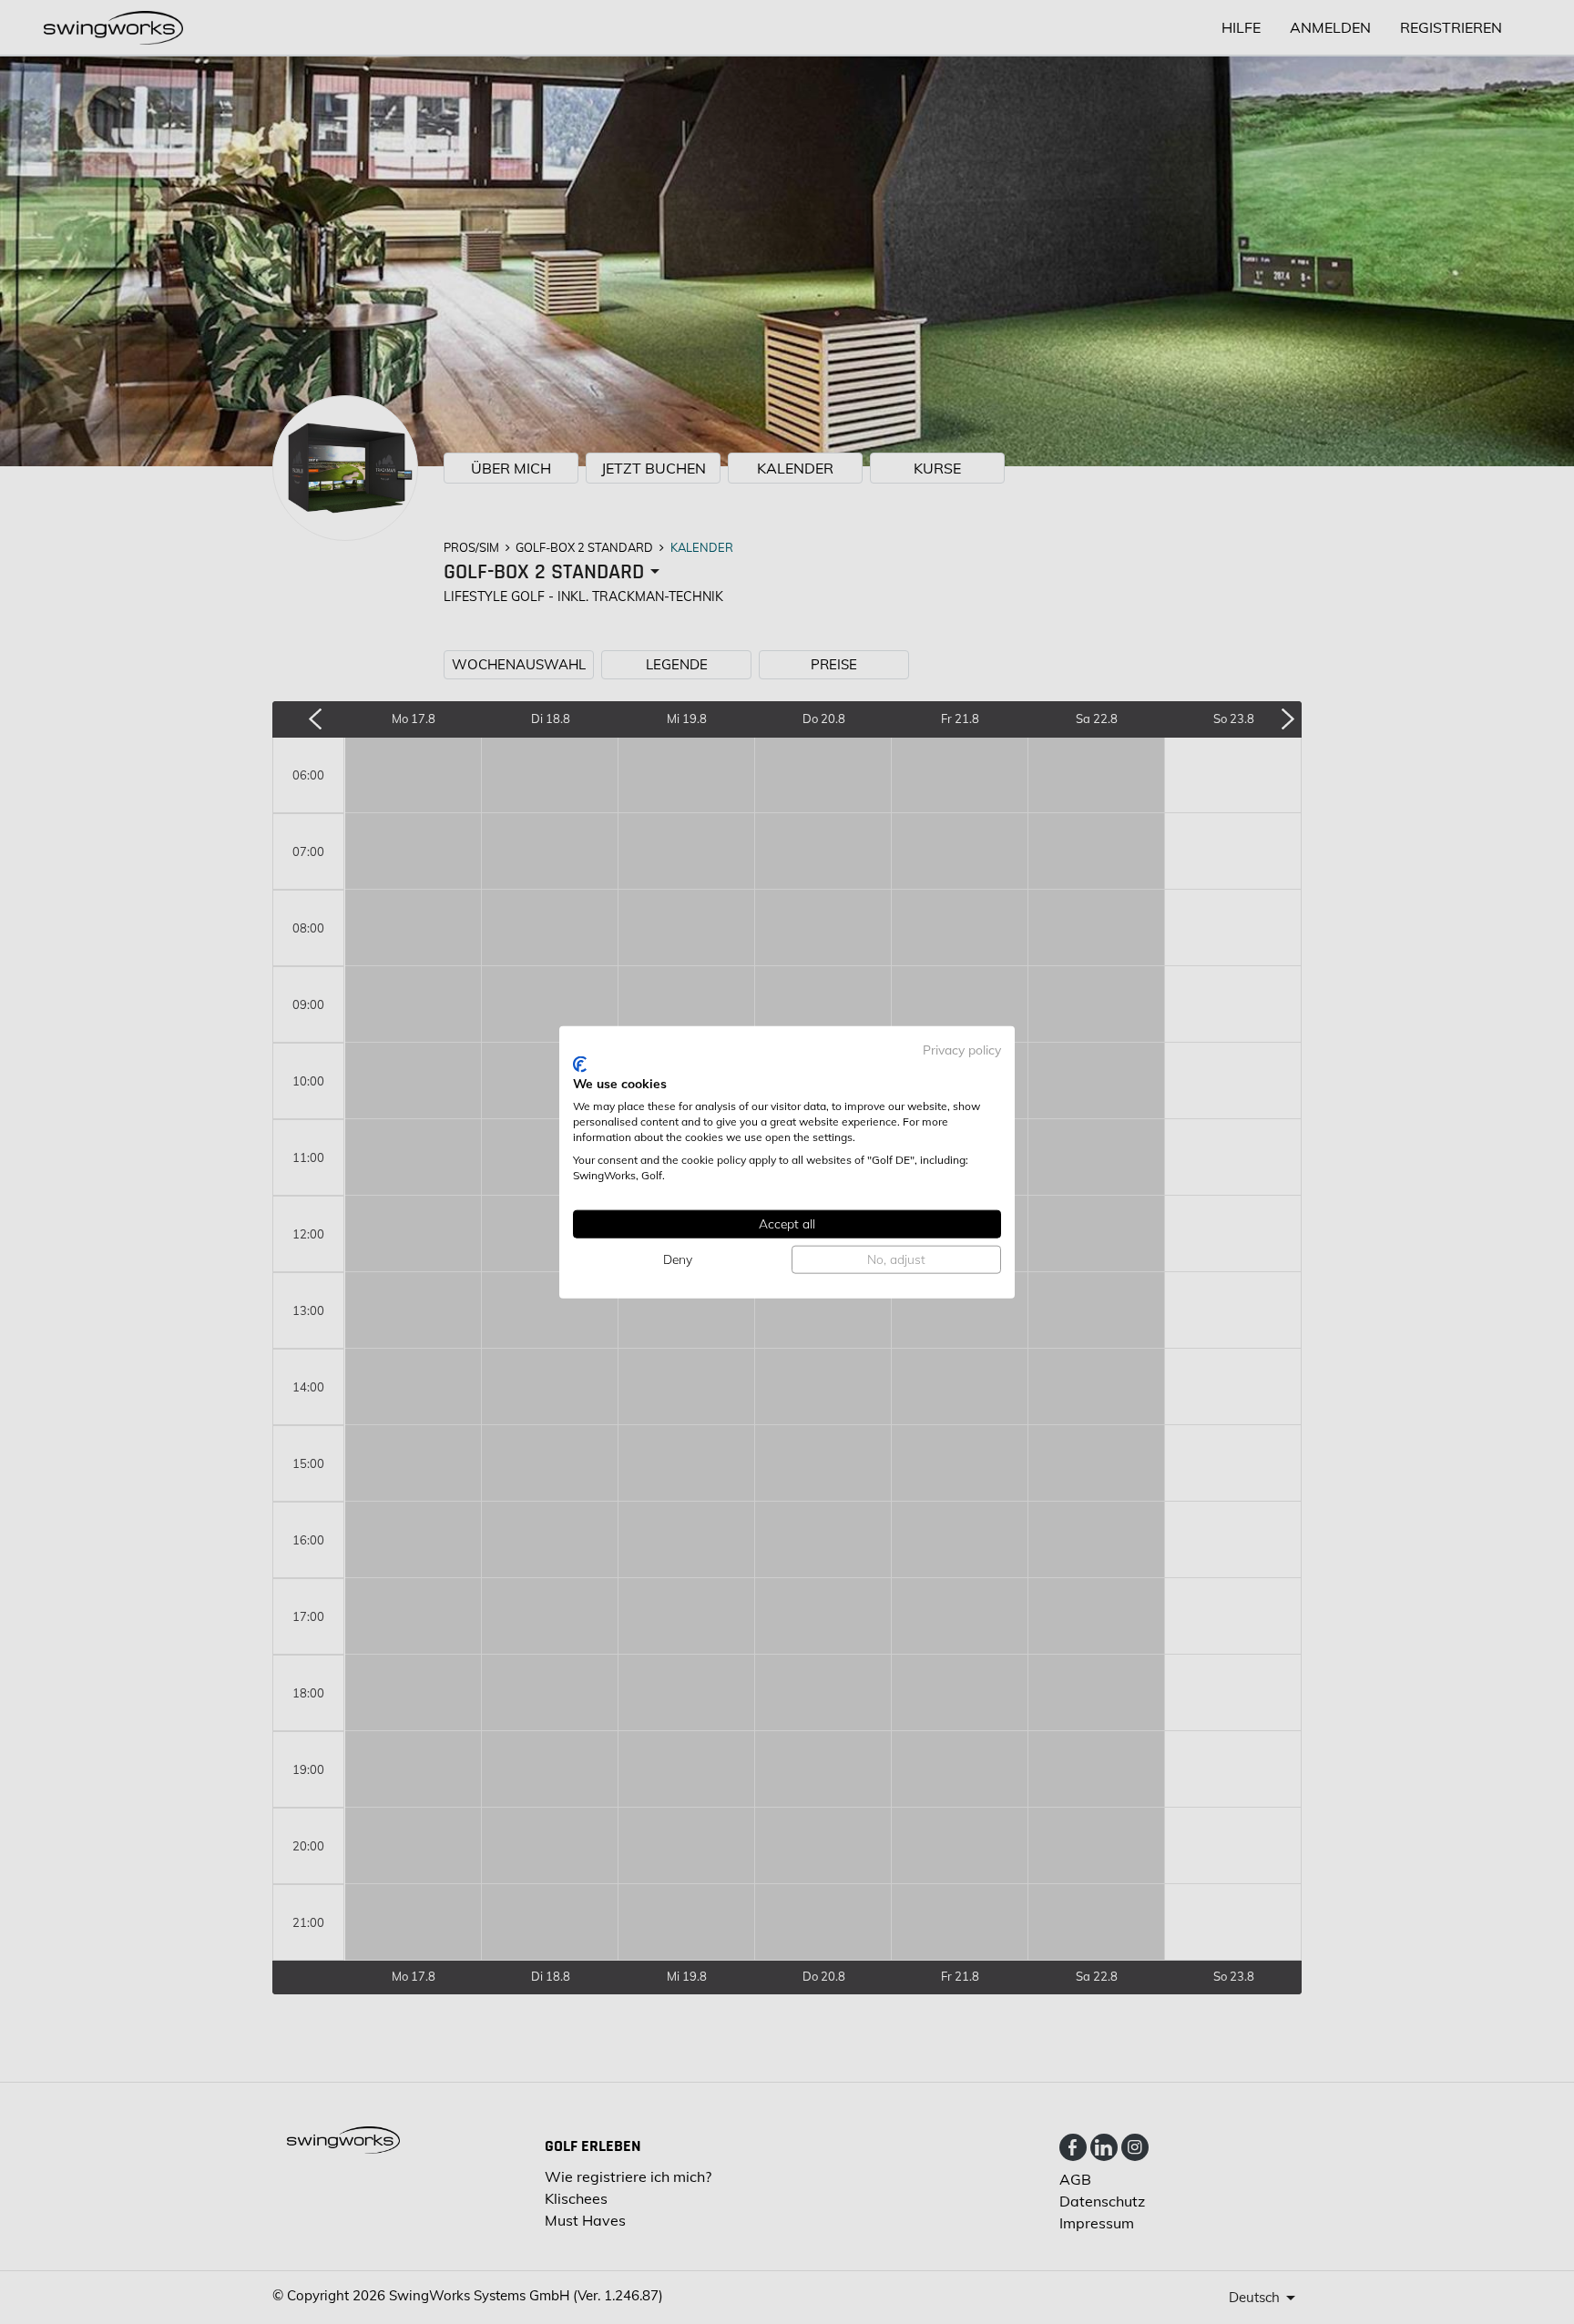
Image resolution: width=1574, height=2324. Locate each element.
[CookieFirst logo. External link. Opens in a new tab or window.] (580, 1064)
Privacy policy (962, 1050)
